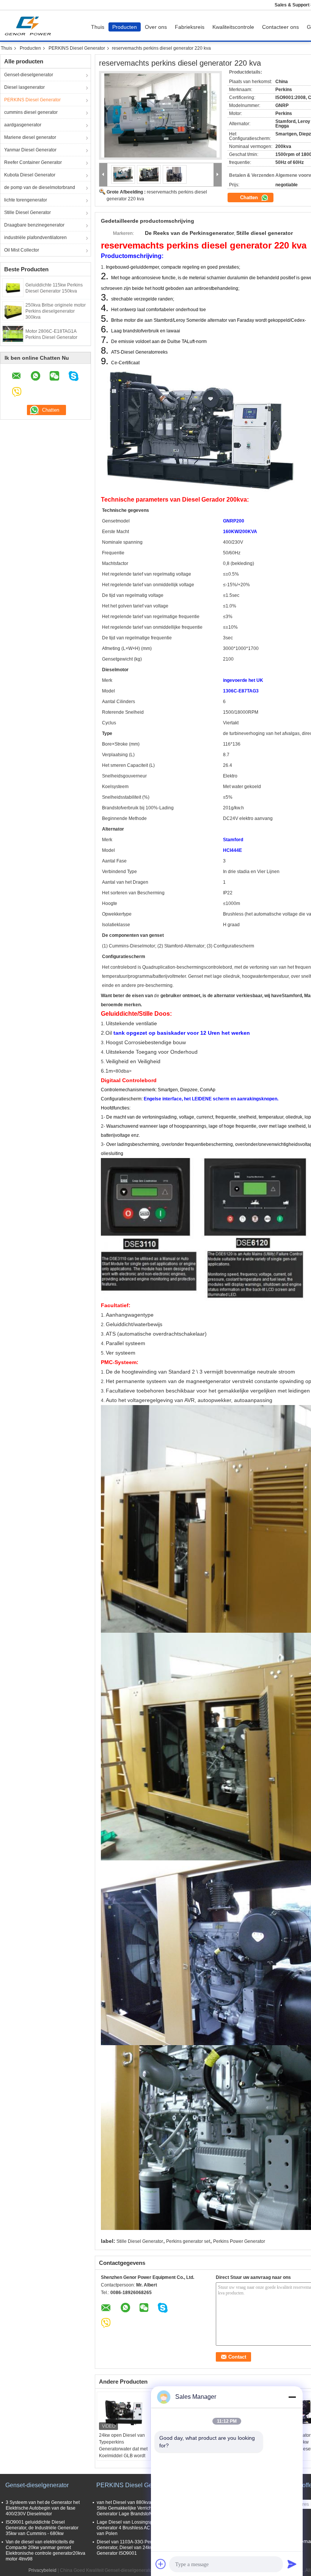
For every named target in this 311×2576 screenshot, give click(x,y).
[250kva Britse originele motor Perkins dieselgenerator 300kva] (13, 310)
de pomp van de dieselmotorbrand (40, 187)
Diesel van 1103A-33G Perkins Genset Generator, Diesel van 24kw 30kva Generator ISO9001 (136, 2548)
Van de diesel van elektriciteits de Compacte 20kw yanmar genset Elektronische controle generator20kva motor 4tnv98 (46, 2550)
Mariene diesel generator (30, 137)
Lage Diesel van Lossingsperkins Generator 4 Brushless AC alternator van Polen (134, 2528)
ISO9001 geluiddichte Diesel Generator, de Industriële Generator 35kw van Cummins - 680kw (42, 2528)
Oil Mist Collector (22, 250)
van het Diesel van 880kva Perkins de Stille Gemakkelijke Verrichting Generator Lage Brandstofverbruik (136, 2508)
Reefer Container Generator (33, 162)
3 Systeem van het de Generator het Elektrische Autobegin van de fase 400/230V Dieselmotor (43, 2508)
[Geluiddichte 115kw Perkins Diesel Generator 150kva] (13, 287)
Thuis (98, 27)
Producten (125, 27)
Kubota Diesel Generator (30, 175)
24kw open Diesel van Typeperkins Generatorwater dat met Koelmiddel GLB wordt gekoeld (123, 2449)
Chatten (250, 197)
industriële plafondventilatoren (35, 238)
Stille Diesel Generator (27, 212)
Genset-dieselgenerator (29, 75)
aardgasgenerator (23, 125)
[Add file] (161, 2564)
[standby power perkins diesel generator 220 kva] (160, 115)
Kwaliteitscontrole (233, 27)
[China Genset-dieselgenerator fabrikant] (30, 25)
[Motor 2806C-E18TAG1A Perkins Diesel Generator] (13, 334)
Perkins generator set (188, 2241)
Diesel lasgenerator (24, 87)
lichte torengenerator (26, 200)
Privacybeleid (42, 2570)
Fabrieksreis (190, 27)
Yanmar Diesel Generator (30, 150)
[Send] (292, 2564)
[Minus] (292, 2397)
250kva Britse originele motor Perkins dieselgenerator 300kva (56, 311)
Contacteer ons (280, 27)
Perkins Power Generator (239, 2241)
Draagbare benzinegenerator (34, 225)
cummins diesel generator (31, 112)
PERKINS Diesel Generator (77, 48)
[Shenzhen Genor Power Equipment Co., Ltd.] (103, 175)
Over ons (156, 27)
